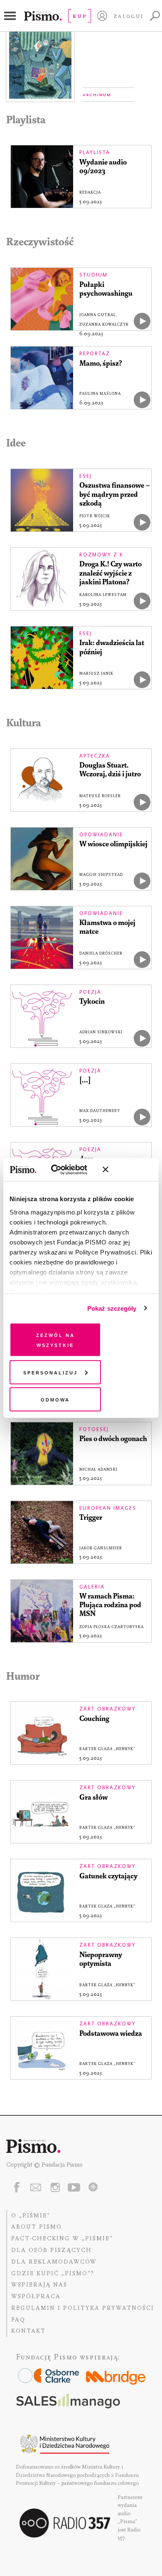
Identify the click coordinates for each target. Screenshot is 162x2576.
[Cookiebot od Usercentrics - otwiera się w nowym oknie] (62, 1170)
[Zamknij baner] (128, 1170)
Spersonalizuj (50, 1372)
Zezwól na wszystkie (55, 1340)
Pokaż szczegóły (112, 1308)
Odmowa (55, 1399)
